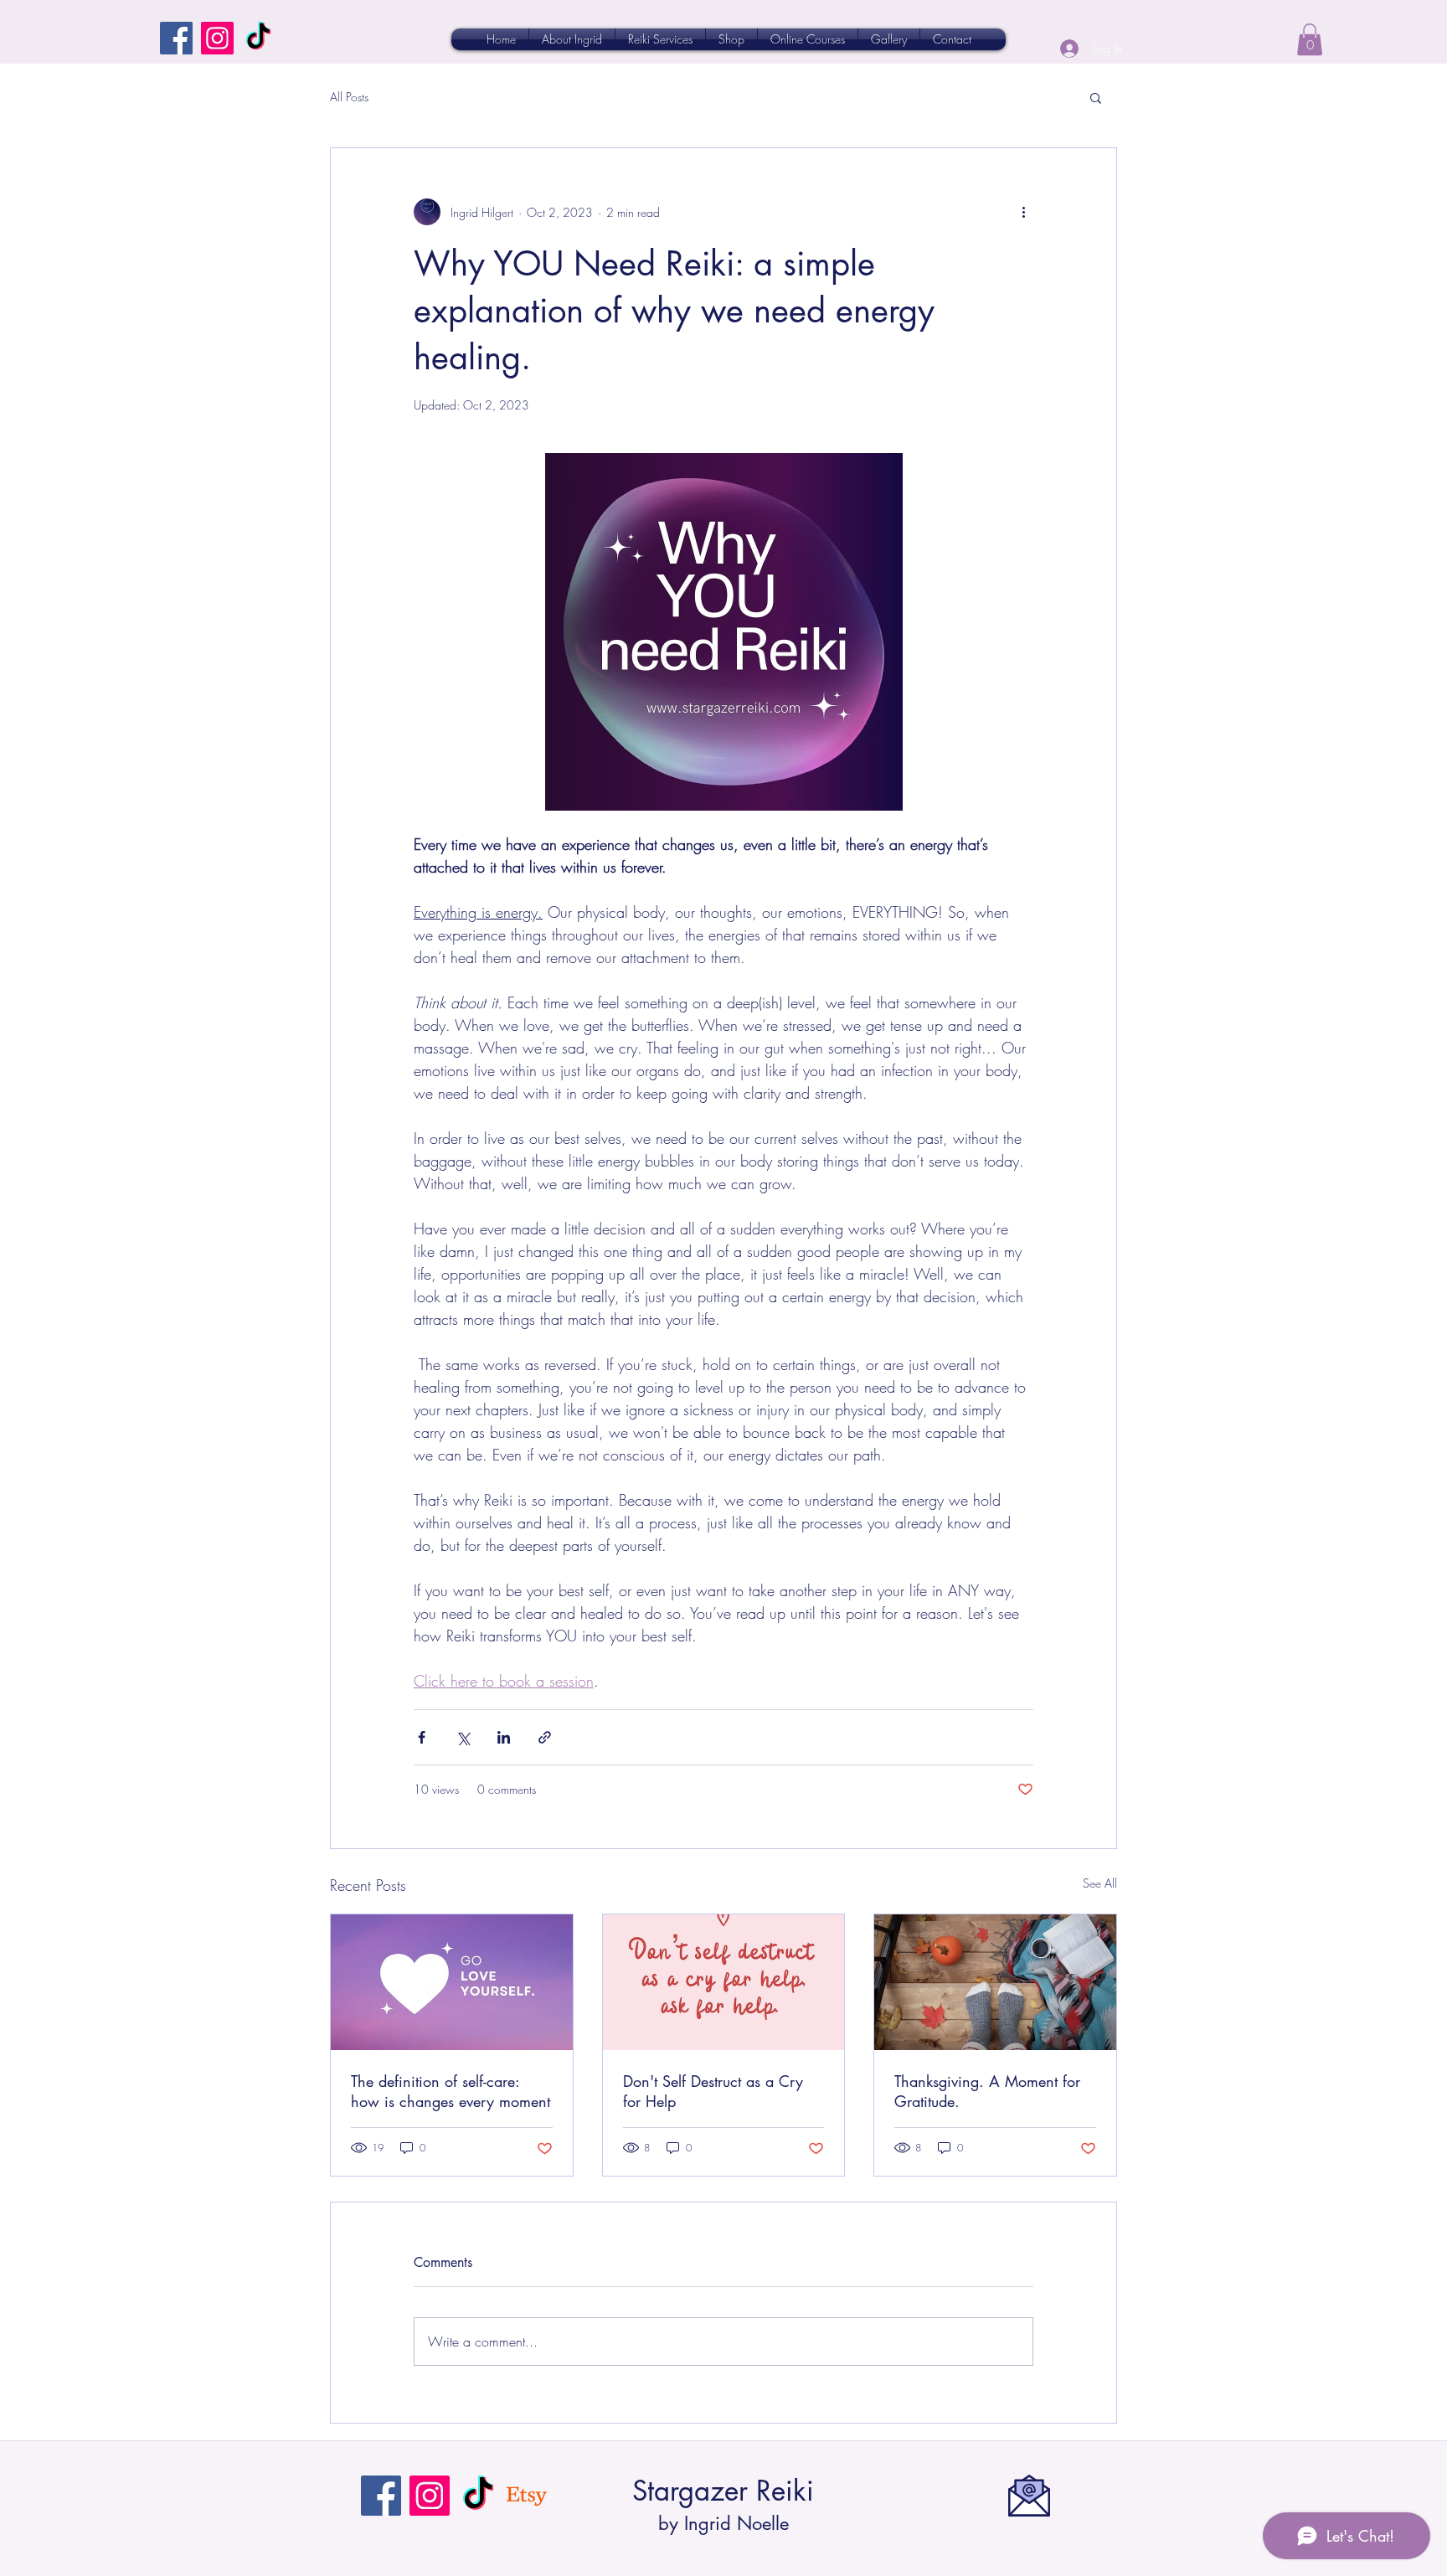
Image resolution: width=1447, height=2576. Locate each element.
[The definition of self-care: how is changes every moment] (452, 1982)
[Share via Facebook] (422, 1737)
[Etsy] (527, 2496)
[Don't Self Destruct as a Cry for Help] (724, 1982)
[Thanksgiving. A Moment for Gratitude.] (995, 1982)
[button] (1310, 39)
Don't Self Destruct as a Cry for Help (713, 2091)
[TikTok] (258, 38)
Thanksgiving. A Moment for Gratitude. (987, 2091)
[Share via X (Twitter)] (463, 1737)
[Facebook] (176, 38)
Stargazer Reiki (723, 2491)
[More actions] (1023, 212)
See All (1100, 1883)
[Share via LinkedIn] (504, 1737)
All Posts (349, 97)
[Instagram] (217, 38)
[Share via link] (545, 1737)
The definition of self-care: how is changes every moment (451, 2091)
